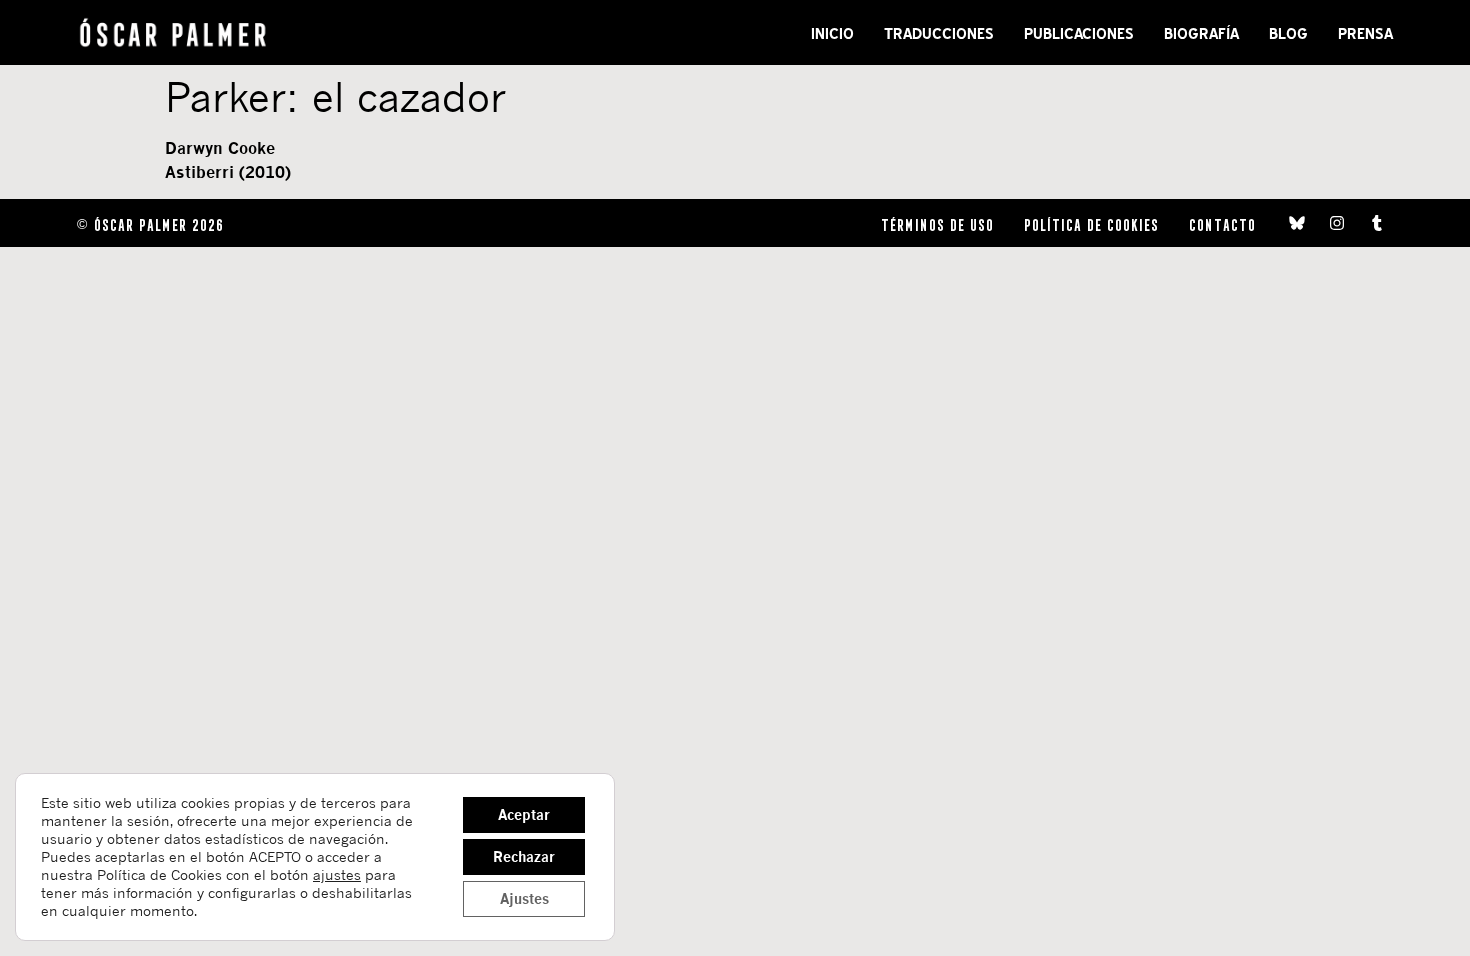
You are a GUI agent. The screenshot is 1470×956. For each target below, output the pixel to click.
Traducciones (939, 33)
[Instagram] (1337, 223)
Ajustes (524, 898)
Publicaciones (1079, 33)
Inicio (832, 33)
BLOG (1288, 33)
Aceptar (524, 814)
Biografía (1201, 33)
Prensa (1365, 33)
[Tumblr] (1377, 223)
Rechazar (524, 856)
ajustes (337, 874)
